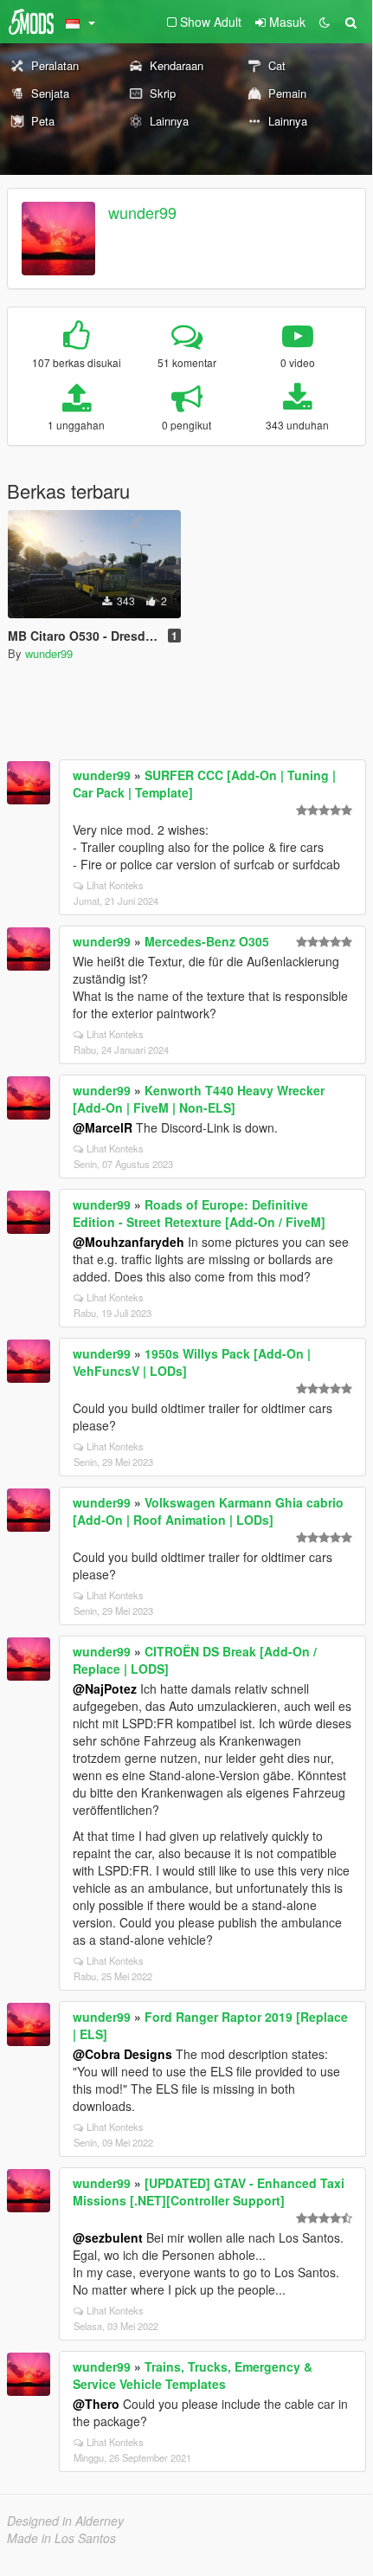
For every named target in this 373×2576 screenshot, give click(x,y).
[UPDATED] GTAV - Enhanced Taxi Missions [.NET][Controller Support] (209, 2192)
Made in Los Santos (61, 2538)
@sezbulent (108, 2237)
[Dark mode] (325, 22)
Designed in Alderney (65, 2521)
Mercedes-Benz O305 (207, 941)
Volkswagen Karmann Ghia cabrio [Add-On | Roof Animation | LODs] (208, 1511)
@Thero (96, 2404)
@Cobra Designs (122, 2054)
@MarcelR (103, 1127)
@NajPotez (105, 1688)
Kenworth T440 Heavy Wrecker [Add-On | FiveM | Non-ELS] (199, 1099)
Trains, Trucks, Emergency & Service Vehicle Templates (193, 2375)
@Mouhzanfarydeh (129, 1242)
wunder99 (142, 212)
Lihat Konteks (115, 885)
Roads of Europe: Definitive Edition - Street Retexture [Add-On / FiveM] (199, 1213)
